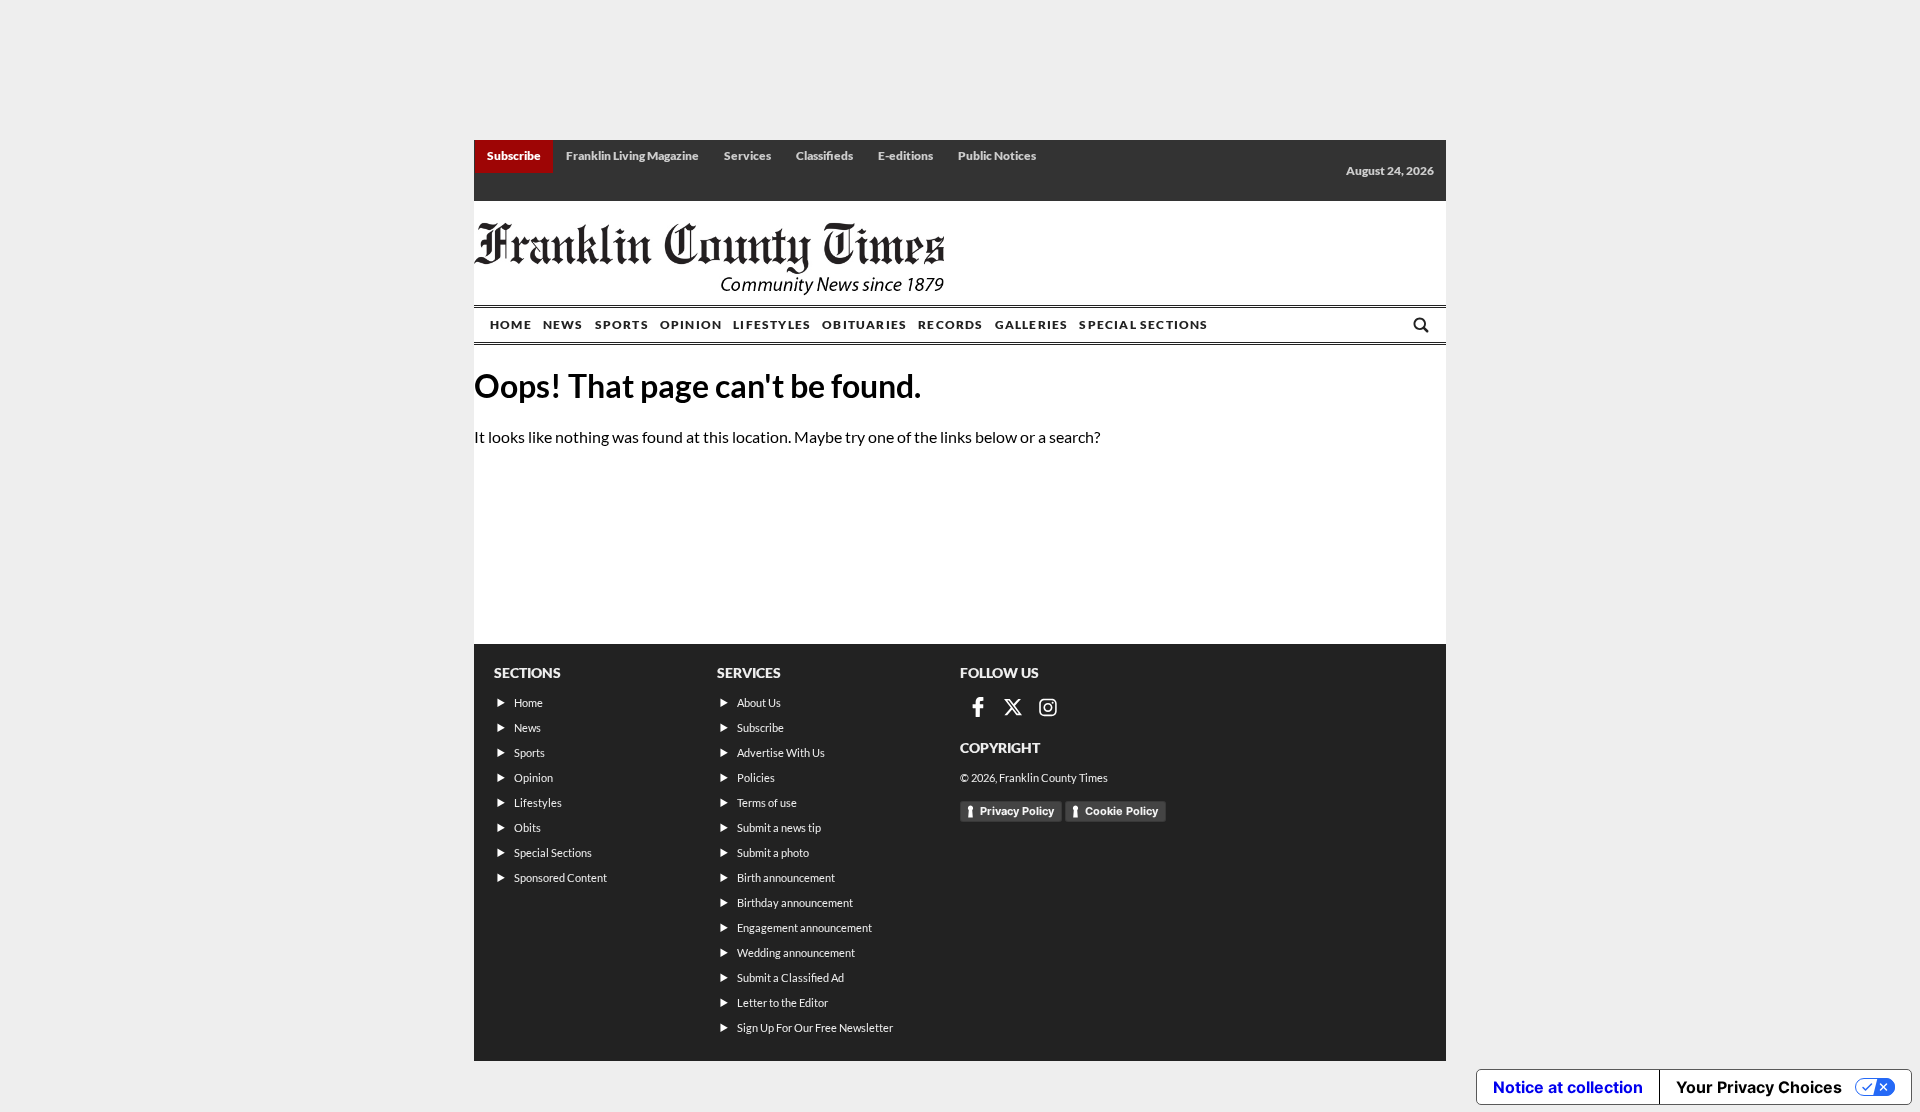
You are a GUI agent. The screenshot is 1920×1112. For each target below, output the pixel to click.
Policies (756, 777)
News (563, 324)
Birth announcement (786, 877)
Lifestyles (772, 324)
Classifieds (824, 155)
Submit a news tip (779, 827)
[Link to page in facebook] (978, 707)
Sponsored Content (560, 877)
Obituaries (864, 324)
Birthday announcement (795, 902)
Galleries (1032, 324)
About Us (759, 702)
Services (747, 155)
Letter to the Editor (782, 1002)
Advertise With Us (781, 752)
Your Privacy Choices (1759, 1087)
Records (950, 324)
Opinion (691, 324)
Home (511, 324)
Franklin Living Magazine (632, 155)
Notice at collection (1568, 1087)
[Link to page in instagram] (1048, 707)
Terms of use (767, 802)
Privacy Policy (1017, 811)
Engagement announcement (804, 927)
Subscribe (514, 155)
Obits (527, 827)
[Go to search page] (1421, 325)
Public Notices (997, 155)
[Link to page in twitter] (1013, 707)
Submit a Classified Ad (790, 977)
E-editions (905, 155)
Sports (622, 324)
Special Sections (1143, 324)
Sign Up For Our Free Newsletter (815, 1027)
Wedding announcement (796, 952)
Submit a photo (773, 852)
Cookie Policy (1121, 811)
